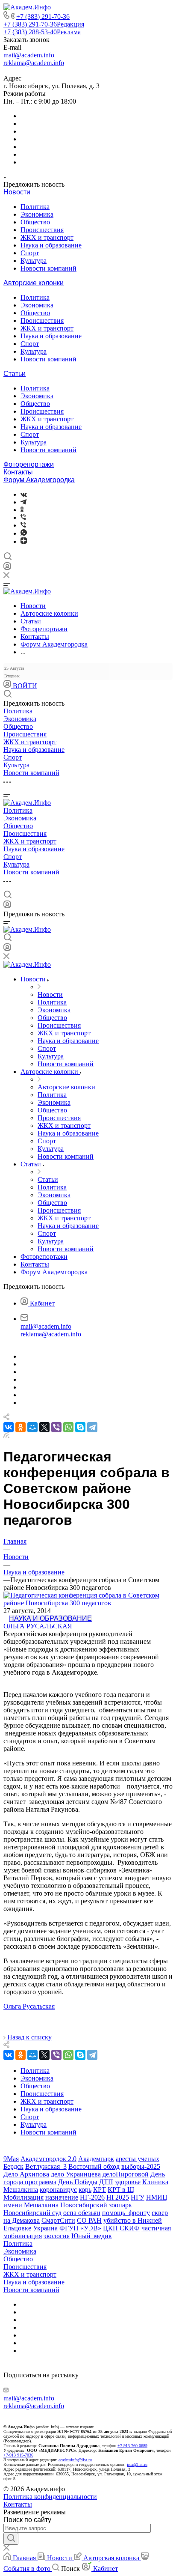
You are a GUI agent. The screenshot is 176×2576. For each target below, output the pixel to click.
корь (85, 2190)
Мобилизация (23, 2197)
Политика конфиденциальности (50, 2497)
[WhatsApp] (68, 1427)
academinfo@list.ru (75, 2460)
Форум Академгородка (39, 480)
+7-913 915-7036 (18, 2455)
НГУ (138, 2197)
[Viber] (23, 517)
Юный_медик (92, 2236)
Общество (35, 222)
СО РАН (89, 2220)
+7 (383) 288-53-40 (42, 32)
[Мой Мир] (32, 1427)
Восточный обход (94, 2166)
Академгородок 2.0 (48, 2159)
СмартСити (58, 2220)
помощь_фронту (126, 2213)
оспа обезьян (82, 2213)
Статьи (15, 374)
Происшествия (42, 230)
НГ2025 (118, 2197)
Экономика (37, 214)
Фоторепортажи (29, 464)
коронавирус (58, 2190)
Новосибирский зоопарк (96, 2205)
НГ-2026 (92, 2197)
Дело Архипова (26, 2174)
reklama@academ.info (34, 63)
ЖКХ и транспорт (47, 237)
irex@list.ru (137, 2464)
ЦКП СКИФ (121, 2228)
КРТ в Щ (121, 2190)
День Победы (78, 2182)
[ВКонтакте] (24, 494)
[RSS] (6, 1436)
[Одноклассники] (22, 510)
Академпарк (96, 2159)
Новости (17, 192)
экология (57, 2236)
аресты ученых (138, 2159)
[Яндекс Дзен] (24, 541)
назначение (62, 2197)
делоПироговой (126, 2174)
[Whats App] (24, 533)
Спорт (30, 253)
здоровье (128, 2182)
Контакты (18, 472)
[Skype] (80, 1427)
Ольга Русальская (38, 1626)
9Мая (11, 2159)
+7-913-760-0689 (132, 2446)
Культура (34, 261)
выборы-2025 (141, 2166)
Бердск (13, 2166)
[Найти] (11, 2539)
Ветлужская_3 (46, 2166)
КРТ (100, 2190)
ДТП (106, 2182)
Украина (45, 2228)
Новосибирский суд (32, 2213)
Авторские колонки (34, 283)
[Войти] (7, 568)
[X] (44, 1427)
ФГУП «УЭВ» (80, 2228)
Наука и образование (51, 245)
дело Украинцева (76, 2174)
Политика (35, 207)
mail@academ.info (29, 55)
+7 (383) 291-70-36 (43, 16)
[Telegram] (23, 502)
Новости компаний (48, 268)
